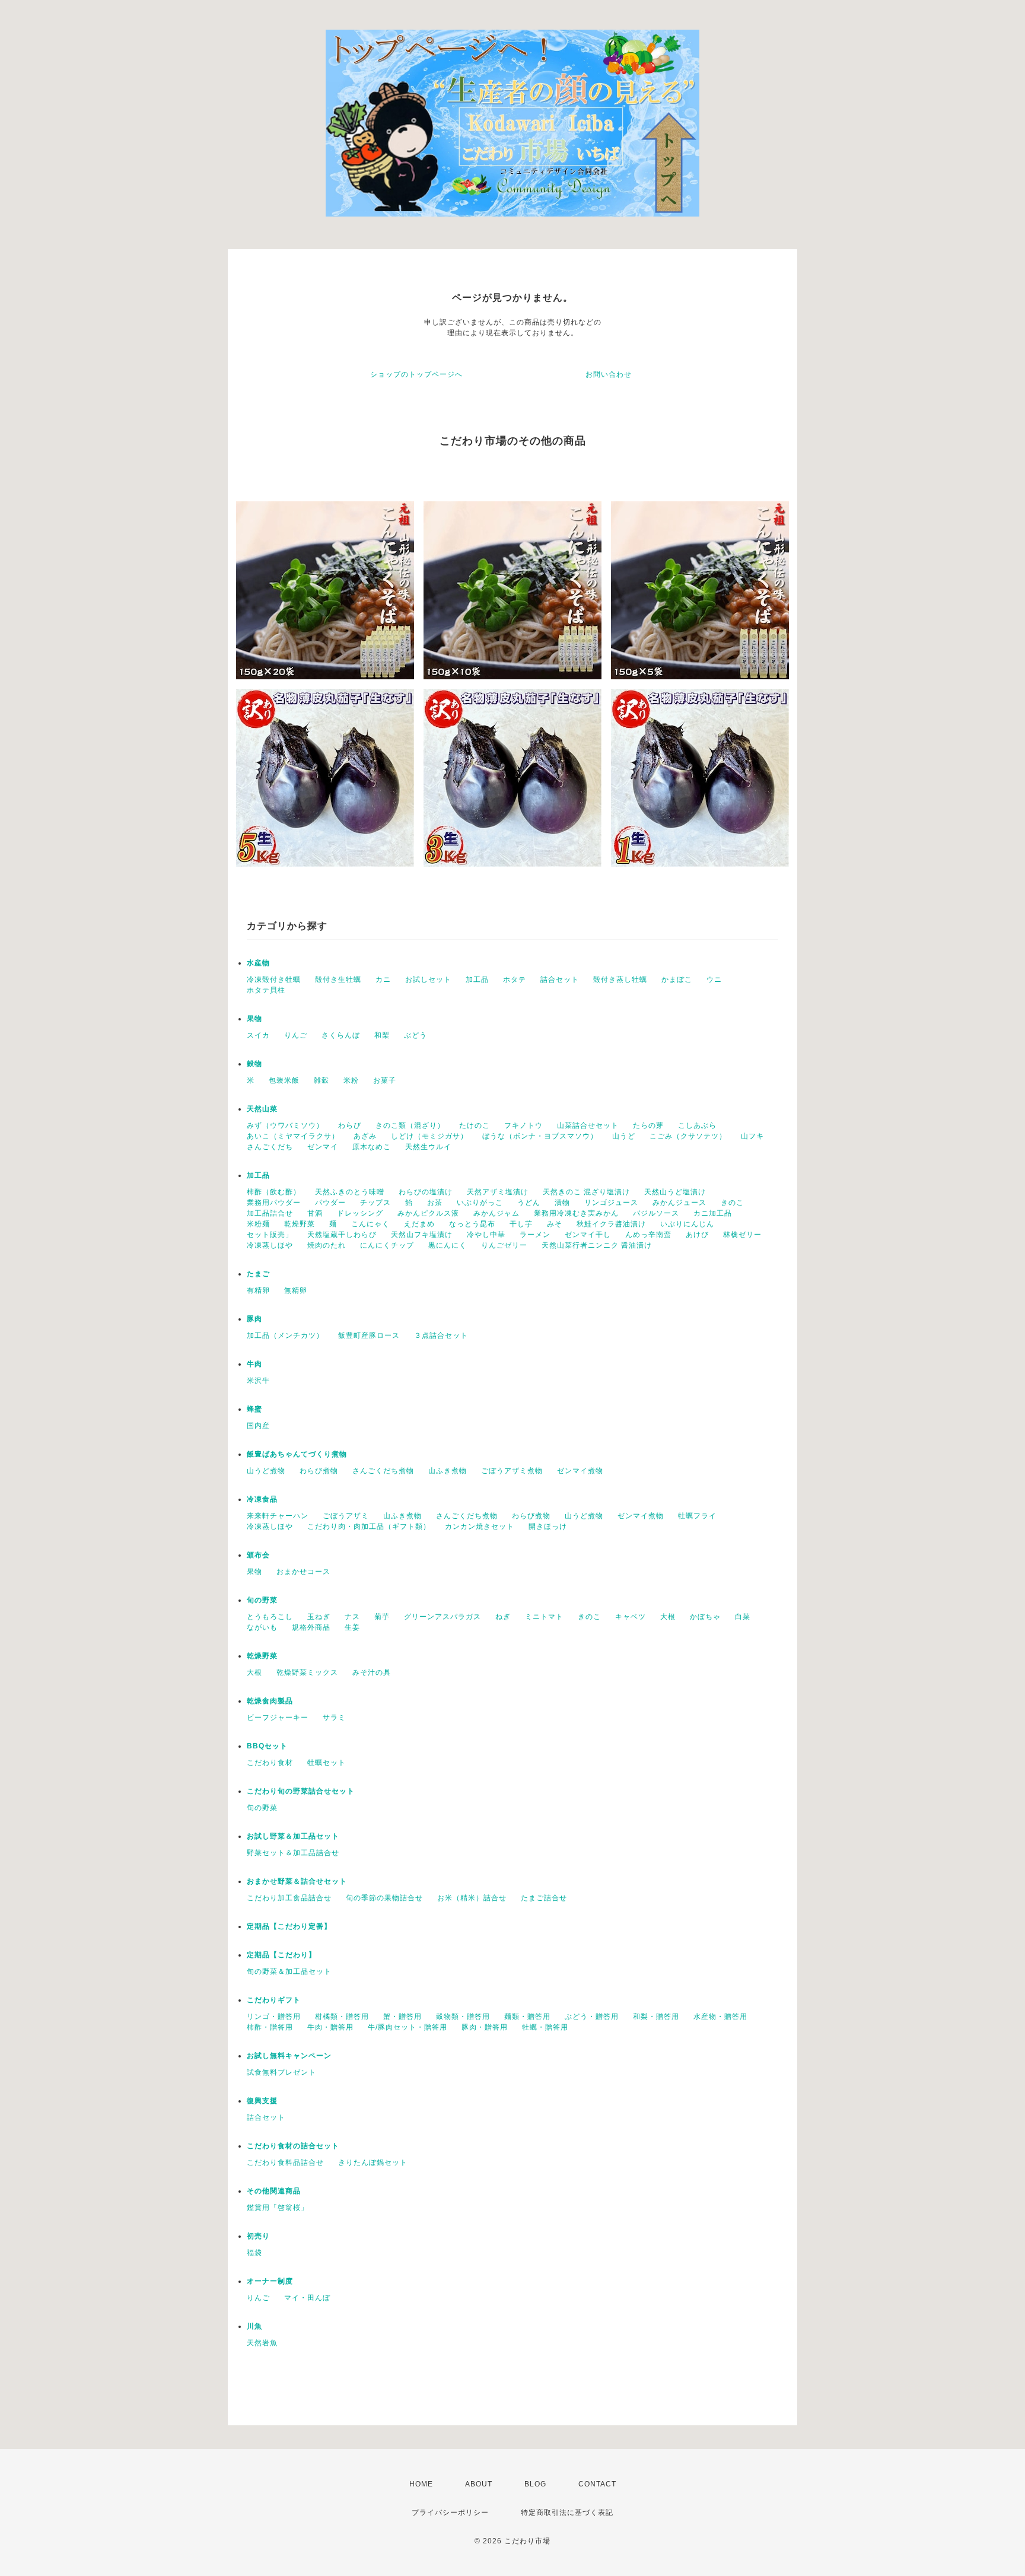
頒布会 (258, 1555)
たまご (258, 1274)
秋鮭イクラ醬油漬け (611, 1224)
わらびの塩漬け (426, 1192)
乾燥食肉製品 (270, 1701)
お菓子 (385, 1080)
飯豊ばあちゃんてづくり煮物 (297, 1454)
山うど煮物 (266, 1471)
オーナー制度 (270, 2281)
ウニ (714, 979)
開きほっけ (548, 1526)
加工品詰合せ (270, 1213)
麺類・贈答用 (527, 2017)
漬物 (562, 1203)
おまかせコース (303, 1572)
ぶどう (416, 1035)
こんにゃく (370, 1224)
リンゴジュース (611, 1203)
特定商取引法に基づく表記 (567, 2513)
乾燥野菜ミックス (307, 1672)
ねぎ (503, 1617)
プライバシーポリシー (450, 2513)
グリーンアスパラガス (443, 1617)
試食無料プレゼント (281, 2072)
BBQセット (267, 1746)
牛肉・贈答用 (330, 2027)
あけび (697, 1235)
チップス (375, 1203)
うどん (529, 1203)
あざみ (365, 1136)
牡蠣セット (327, 1763)
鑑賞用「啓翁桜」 (278, 2208)
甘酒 (315, 1213)
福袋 (254, 2253)
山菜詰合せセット (588, 1125)
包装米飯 (284, 1080)
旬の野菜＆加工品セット (289, 1971)
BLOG (535, 2484)
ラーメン (535, 1235)
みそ (555, 1224)
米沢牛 (258, 1381)
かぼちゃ (705, 1617)
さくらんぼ (341, 1035)
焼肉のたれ (327, 1245)
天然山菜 (262, 1109)
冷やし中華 (486, 1235)
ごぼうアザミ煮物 (512, 1471)
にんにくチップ (387, 1245)
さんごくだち (270, 1147)
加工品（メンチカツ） (285, 1335)
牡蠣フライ (697, 1516)
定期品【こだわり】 (281, 1955)
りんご (296, 1035)
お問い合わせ (609, 374)
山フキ (752, 1136)
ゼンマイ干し (588, 1235)
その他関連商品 (274, 2191)
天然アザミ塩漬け (498, 1192)
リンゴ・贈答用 (274, 2017)
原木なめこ (372, 1147)
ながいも (262, 1627)
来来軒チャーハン (278, 1516)
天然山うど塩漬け (675, 1192)
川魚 (254, 2326)
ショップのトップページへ (416, 374)
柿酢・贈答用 (270, 2027)
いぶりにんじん (687, 1224)
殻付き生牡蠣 (338, 979)
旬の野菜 (262, 1600)
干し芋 (521, 1224)
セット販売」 (270, 1235)
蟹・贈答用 (402, 2017)
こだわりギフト (274, 2000)
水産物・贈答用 (720, 2017)
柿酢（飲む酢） (274, 1192)
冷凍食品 (262, 1499)
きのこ (732, 1203)
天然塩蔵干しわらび (342, 1235)
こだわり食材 (270, 1763)
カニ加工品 (713, 1213)
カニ (383, 979)
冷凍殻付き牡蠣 (274, 979)
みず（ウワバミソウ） (285, 1125)
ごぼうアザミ (346, 1516)
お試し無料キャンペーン (289, 2056)
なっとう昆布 (472, 1224)
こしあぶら (697, 1125)
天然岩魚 (262, 2343)
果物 (254, 1019)
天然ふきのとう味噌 (350, 1192)
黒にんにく (448, 1245)
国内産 (258, 1426)
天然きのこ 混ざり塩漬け (586, 1192)
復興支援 (262, 2101)
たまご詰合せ (544, 1898)
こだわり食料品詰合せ (285, 2162)
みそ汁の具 (372, 1672)
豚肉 (254, 1319)
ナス (352, 1617)
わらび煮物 (319, 1471)
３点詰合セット (441, 1335)
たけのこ (475, 1125)
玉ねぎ (319, 1617)
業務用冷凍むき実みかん (576, 1213)
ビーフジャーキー (278, 1718)
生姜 (352, 1627)
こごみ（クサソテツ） (688, 1136)
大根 (668, 1617)
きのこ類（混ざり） (410, 1125)
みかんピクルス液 (428, 1213)
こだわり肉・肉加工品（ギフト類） (369, 1526)
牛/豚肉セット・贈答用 (408, 2027)
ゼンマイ (323, 1147)
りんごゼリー (504, 1245)
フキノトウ (523, 1125)
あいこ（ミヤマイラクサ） (293, 1136)
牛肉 (254, 1364)
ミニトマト (544, 1617)
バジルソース (656, 1213)
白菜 (743, 1617)
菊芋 (382, 1617)
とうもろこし (270, 1617)
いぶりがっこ (480, 1203)
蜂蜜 (254, 1409)
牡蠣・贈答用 (545, 2027)
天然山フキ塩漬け (422, 1235)
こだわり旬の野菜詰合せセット (301, 1791)
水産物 (258, 963)
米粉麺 (258, 1224)
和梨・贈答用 (656, 2017)
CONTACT (597, 2484)
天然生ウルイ (428, 1147)
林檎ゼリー (742, 1235)
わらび (350, 1125)
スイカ (258, 1035)
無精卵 (296, 1290)
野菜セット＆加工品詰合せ (293, 1853)
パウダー (330, 1203)
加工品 (477, 979)
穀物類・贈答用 (463, 2017)
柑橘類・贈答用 (342, 2017)
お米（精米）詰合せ (472, 1898)
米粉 (351, 1080)
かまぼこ (677, 979)
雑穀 (321, 1080)
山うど (624, 1136)
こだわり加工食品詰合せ (289, 1898)
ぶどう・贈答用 (592, 2017)
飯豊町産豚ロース (369, 1335)
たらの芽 (648, 1125)
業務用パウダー (274, 1203)
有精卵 (258, 1290)
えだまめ (419, 1224)
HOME (421, 2484)
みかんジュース (679, 1203)
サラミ (334, 1718)
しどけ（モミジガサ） (429, 1136)
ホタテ (515, 979)
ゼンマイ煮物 (580, 1471)
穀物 (254, 1064)
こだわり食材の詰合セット (293, 2146)
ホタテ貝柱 (266, 990)
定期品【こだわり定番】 (289, 1926)
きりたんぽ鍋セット (373, 2162)
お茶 (435, 1203)
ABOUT (479, 2484)
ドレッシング (360, 1213)
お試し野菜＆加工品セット (293, 1836)
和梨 (382, 1035)
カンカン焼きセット (480, 1526)
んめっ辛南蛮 (648, 1235)
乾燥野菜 (300, 1224)
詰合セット (560, 979)
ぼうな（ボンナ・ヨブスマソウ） (540, 1136)
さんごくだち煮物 (383, 1471)
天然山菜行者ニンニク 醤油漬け (597, 1245)
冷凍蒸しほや (270, 1245)
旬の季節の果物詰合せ (384, 1898)
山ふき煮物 (448, 1471)
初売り (258, 2236)
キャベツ (631, 1617)
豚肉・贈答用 (485, 2027)
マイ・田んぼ (307, 2298)
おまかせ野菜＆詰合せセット (297, 1881)
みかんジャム (496, 1213)
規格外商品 (311, 1627)
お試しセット (428, 979)
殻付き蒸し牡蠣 (620, 979)
